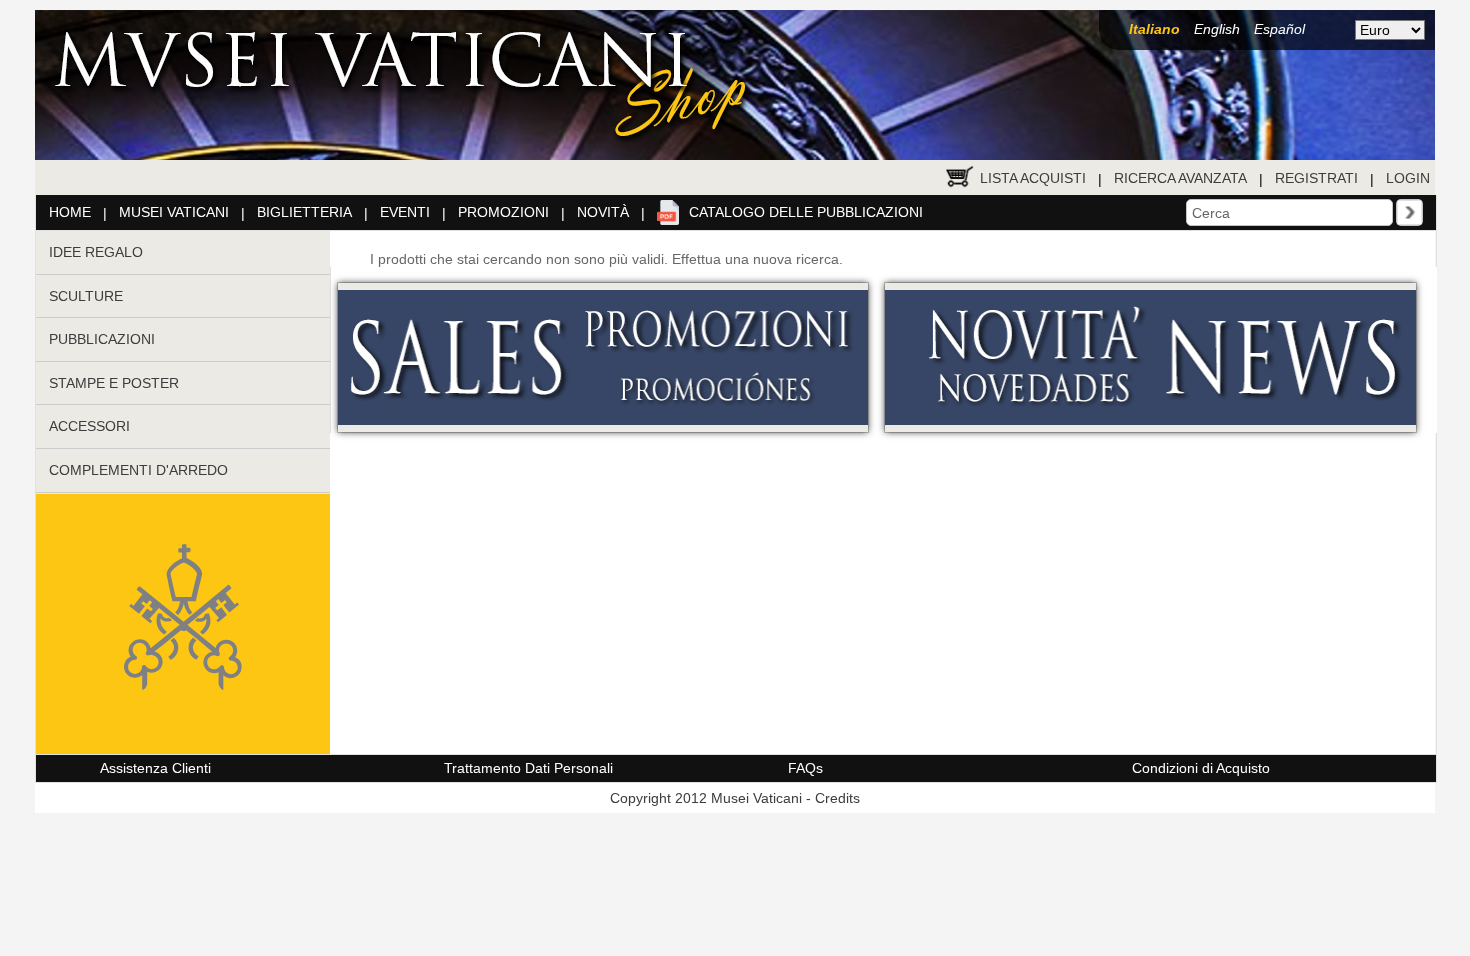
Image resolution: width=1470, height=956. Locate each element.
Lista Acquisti (1033, 178)
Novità (603, 212)
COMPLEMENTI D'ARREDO (138, 470)
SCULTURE (86, 296)
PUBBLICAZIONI (102, 339)
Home (70, 212)
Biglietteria (304, 212)
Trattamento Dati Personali (528, 768)
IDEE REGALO (96, 252)
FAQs (805, 768)
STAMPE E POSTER (114, 383)
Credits (837, 798)
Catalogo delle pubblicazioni (806, 212)
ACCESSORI (89, 426)
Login (1408, 178)
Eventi (405, 212)
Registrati (1316, 178)
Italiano (1154, 29)
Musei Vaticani (174, 212)
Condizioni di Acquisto (1201, 768)
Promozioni (503, 212)
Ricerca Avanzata (1180, 178)
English (1217, 29)
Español (1279, 29)
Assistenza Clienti (155, 768)
